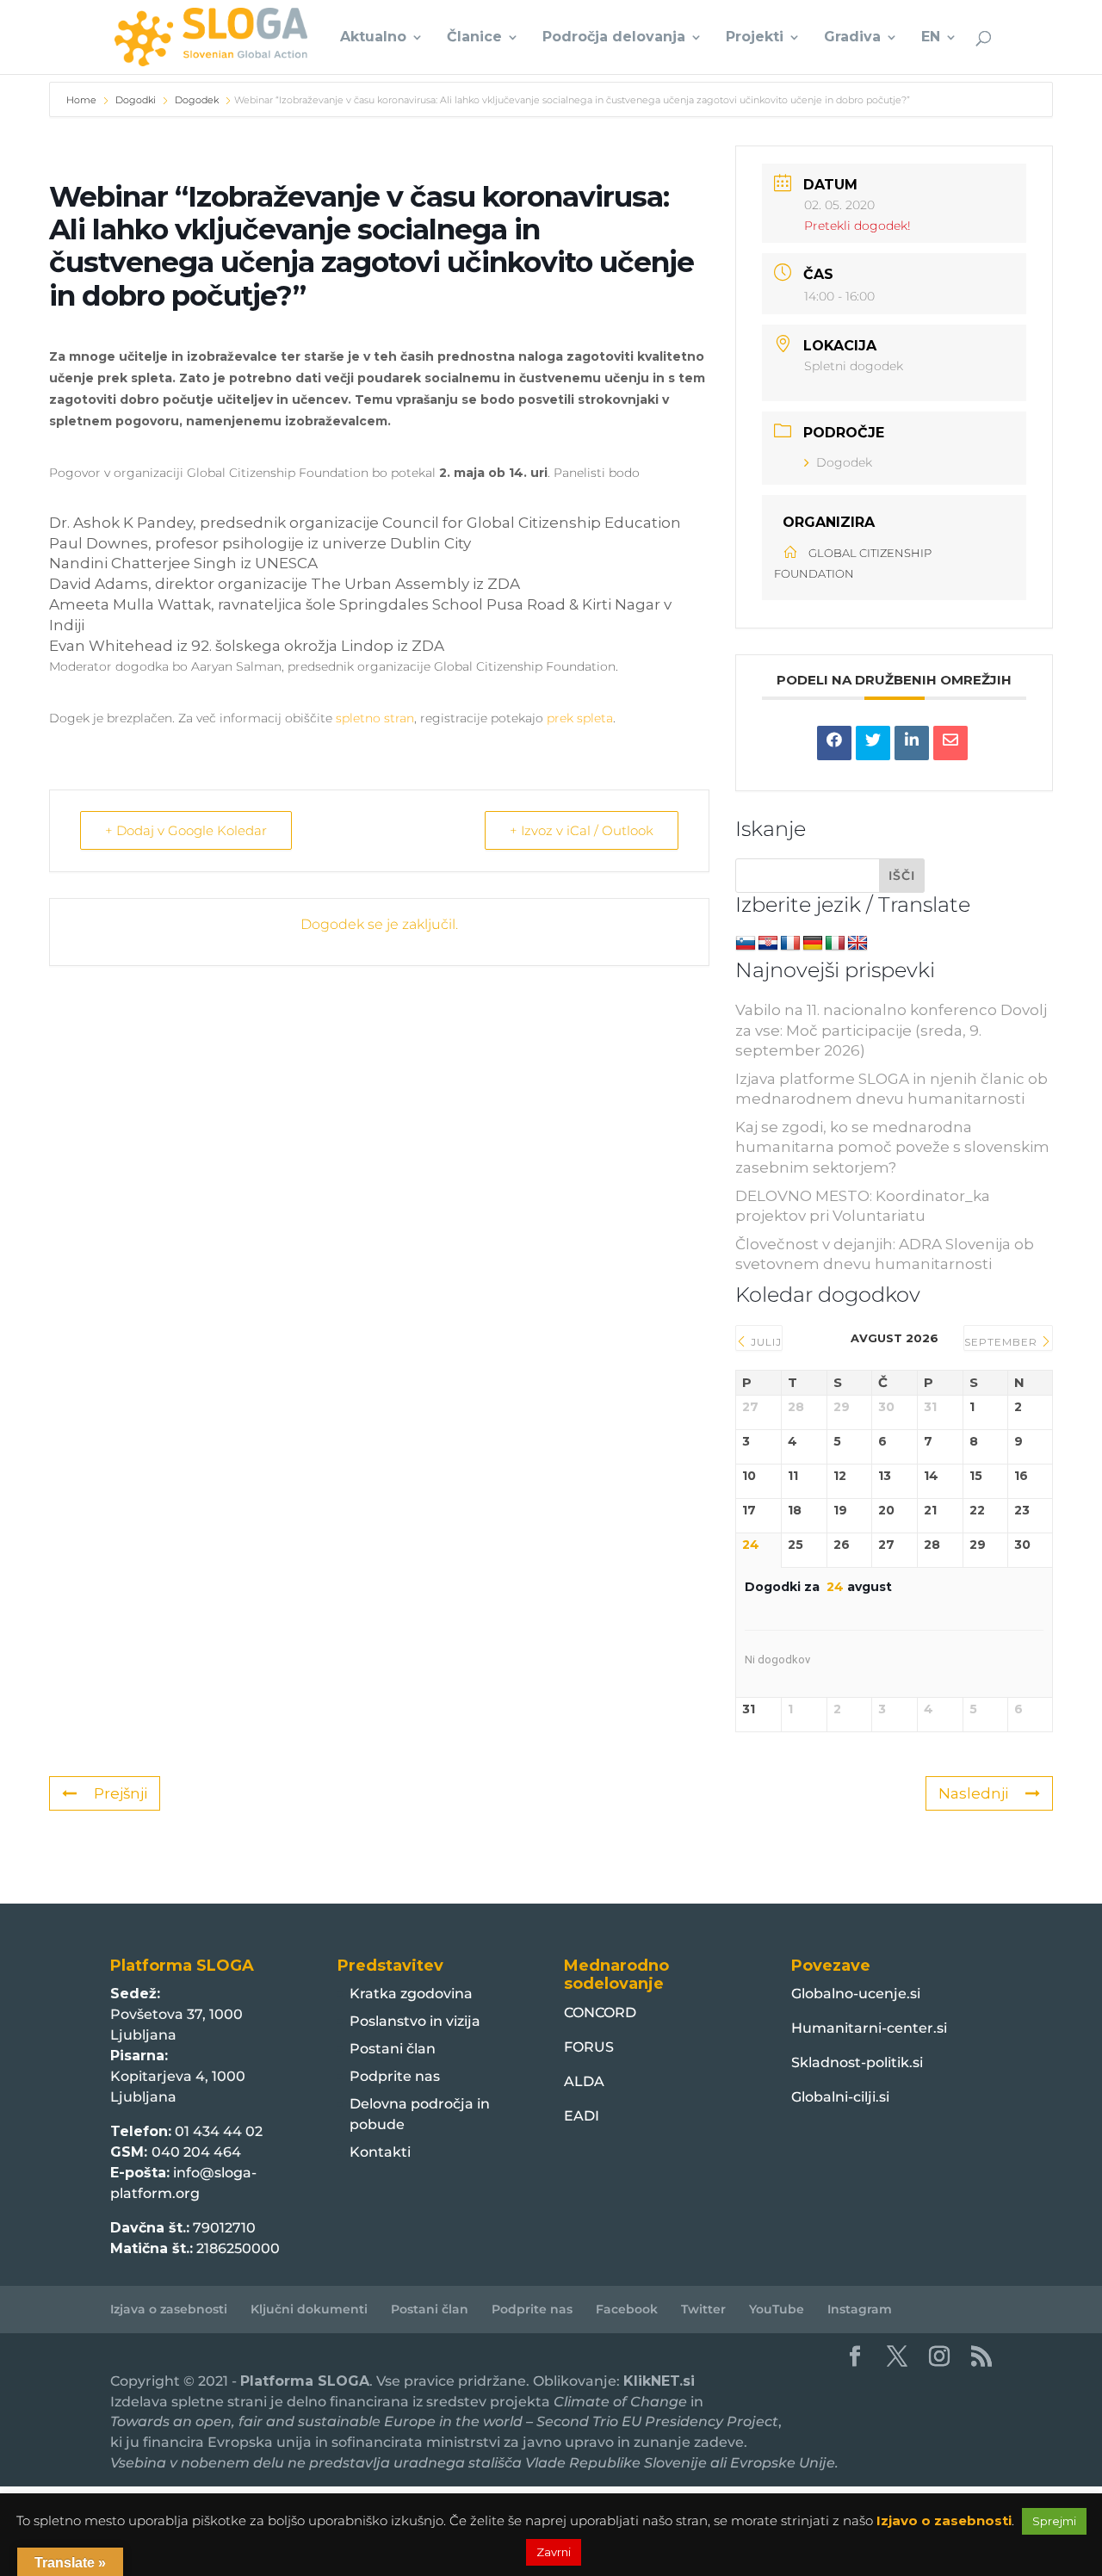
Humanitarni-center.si (869, 2028)
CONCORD (600, 2012)
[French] (790, 944)
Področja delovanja (614, 38)
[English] (857, 944)
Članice (474, 38)
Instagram (860, 2309)
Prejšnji (121, 1793)
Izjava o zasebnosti (169, 2309)
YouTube (777, 2309)
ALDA (584, 2081)
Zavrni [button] (554, 2552)
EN (931, 38)
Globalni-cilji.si (840, 2097)
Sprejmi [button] (1054, 2521)
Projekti (755, 38)
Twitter (703, 2309)
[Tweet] (873, 743)
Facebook (627, 2309)
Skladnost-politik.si (857, 2062)
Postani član (393, 2049)
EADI (582, 2116)
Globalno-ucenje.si (856, 1994)
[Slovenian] (746, 944)
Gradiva (852, 38)
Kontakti (380, 2152)
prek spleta (580, 718)
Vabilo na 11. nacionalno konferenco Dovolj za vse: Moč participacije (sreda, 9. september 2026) (891, 1031)
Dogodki (136, 100)
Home (83, 100)
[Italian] (835, 944)
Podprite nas (395, 2076)
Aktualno (373, 38)
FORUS (589, 2047)
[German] (813, 944)
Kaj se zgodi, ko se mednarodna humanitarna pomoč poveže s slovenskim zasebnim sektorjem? (892, 1148)
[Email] (950, 743)
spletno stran (375, 718)
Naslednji (973, 1793)
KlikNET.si (659, 2381)
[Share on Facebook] (834, 743)
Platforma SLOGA (305, 2381)
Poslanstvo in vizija (415, 2021)
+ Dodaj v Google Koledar (186, 830)
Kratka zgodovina (411, 1994)
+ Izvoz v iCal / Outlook (582, 830)
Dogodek (197, 100)
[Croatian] (768, 944)
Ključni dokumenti (309, 2309)
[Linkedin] (912, 743)
